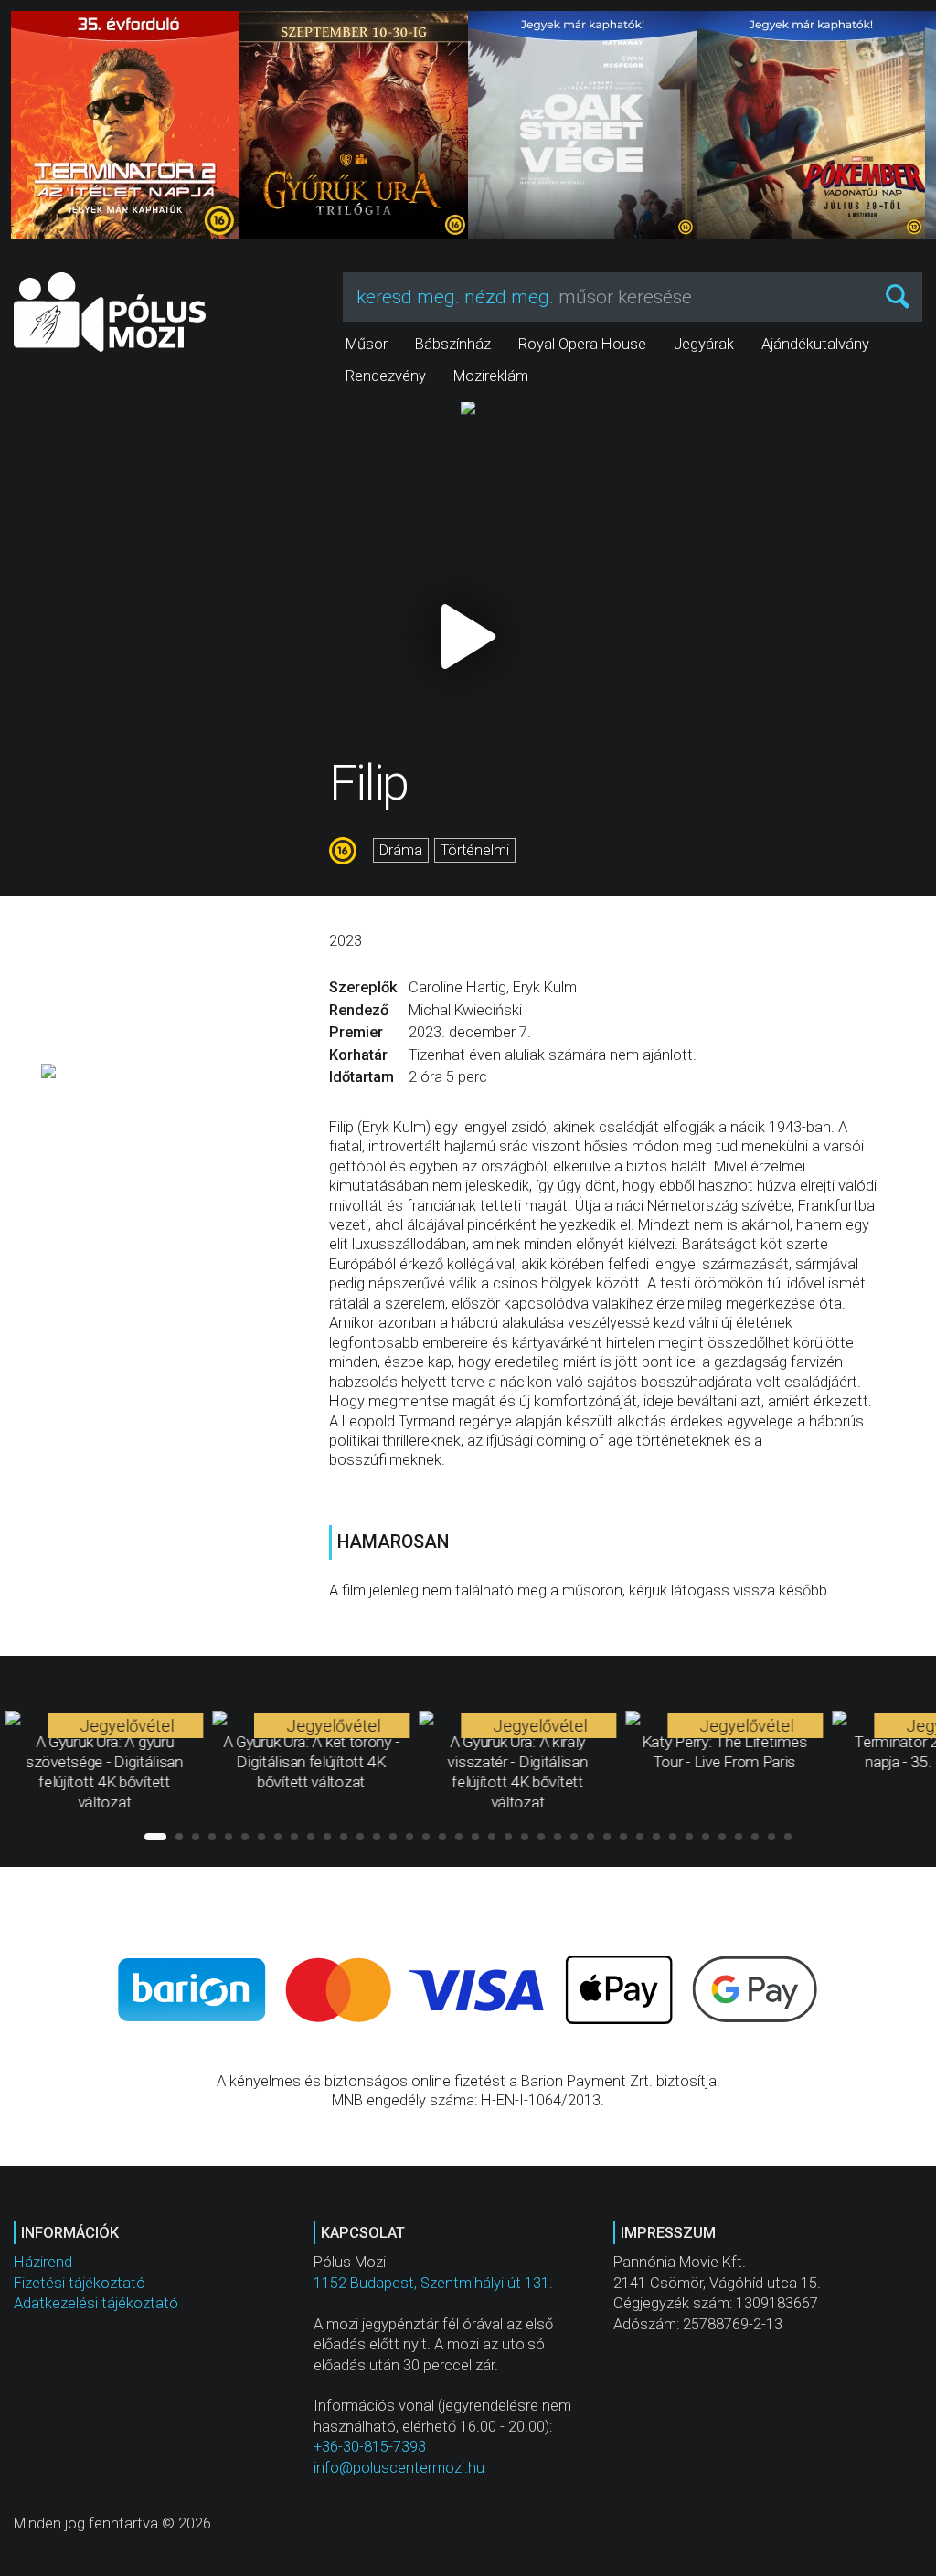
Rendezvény (386, 376)
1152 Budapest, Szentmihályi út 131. (433, 2283)
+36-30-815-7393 (370, 2447)
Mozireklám (491, 376)
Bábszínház (453, 344)
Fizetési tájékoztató (80, 2283)
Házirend (43, 2262)
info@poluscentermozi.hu (399, 2468)
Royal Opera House (582, 344)
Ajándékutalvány (815, 344)
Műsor (367, 344)
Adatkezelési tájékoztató (96, 2303)
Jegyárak (704, 344)
